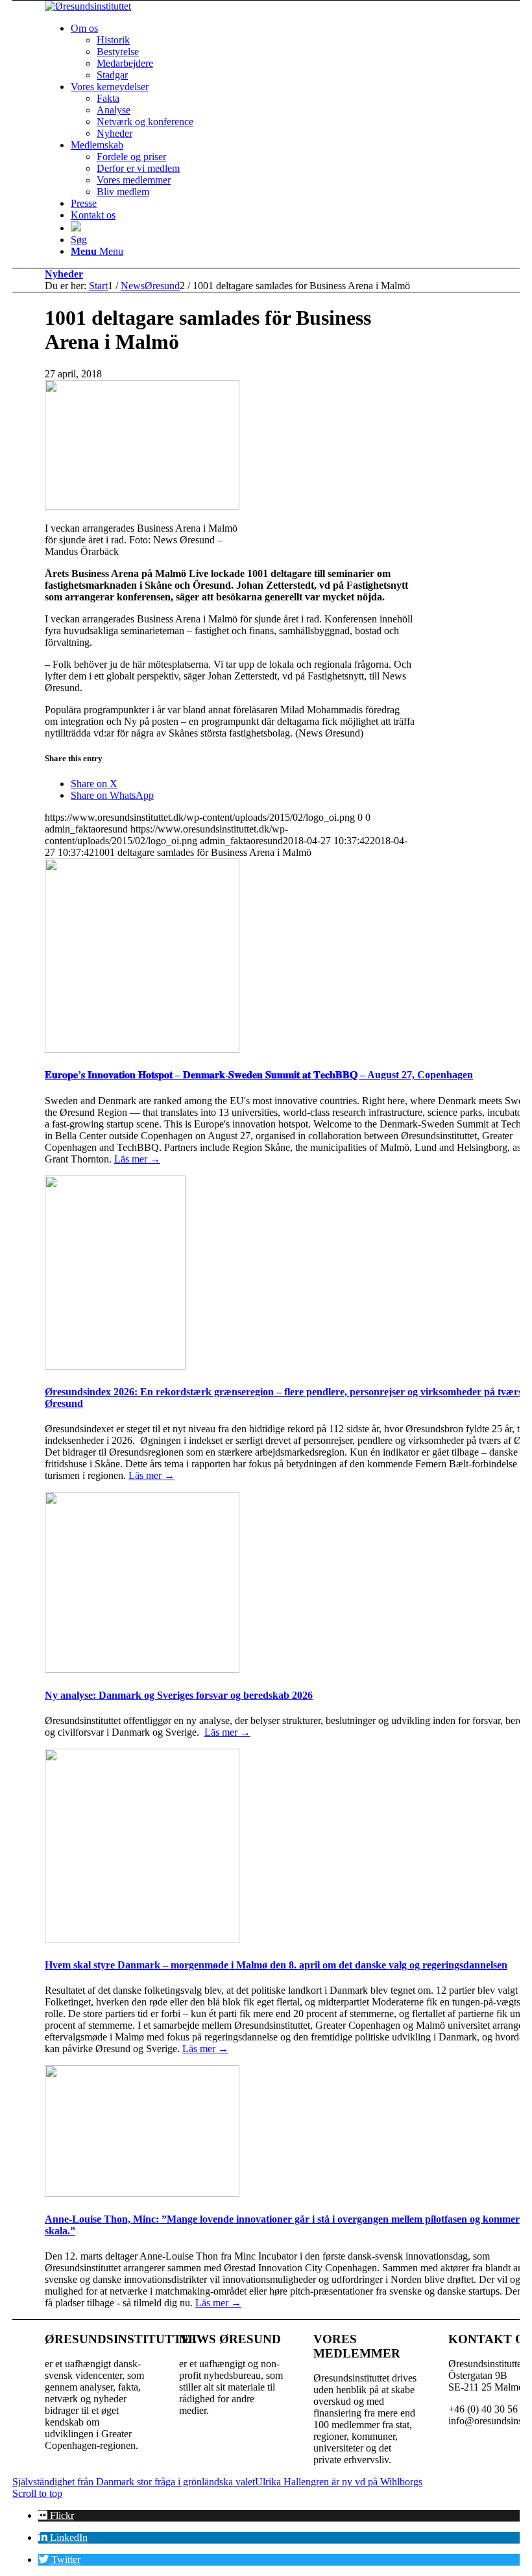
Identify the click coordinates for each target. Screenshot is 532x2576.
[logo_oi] (88, 6)
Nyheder (64, 274)
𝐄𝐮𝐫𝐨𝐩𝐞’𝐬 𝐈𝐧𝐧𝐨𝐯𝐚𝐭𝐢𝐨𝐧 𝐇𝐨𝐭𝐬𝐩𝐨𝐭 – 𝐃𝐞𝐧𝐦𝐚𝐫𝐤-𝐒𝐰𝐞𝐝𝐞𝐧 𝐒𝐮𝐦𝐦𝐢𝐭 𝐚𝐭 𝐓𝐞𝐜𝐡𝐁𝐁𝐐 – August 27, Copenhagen (259, 1075)
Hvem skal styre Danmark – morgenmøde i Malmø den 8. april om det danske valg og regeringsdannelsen (276, 1965)
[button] (56, 2515)
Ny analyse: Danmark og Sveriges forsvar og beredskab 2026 (179, 1695)
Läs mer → (137, 1159)
